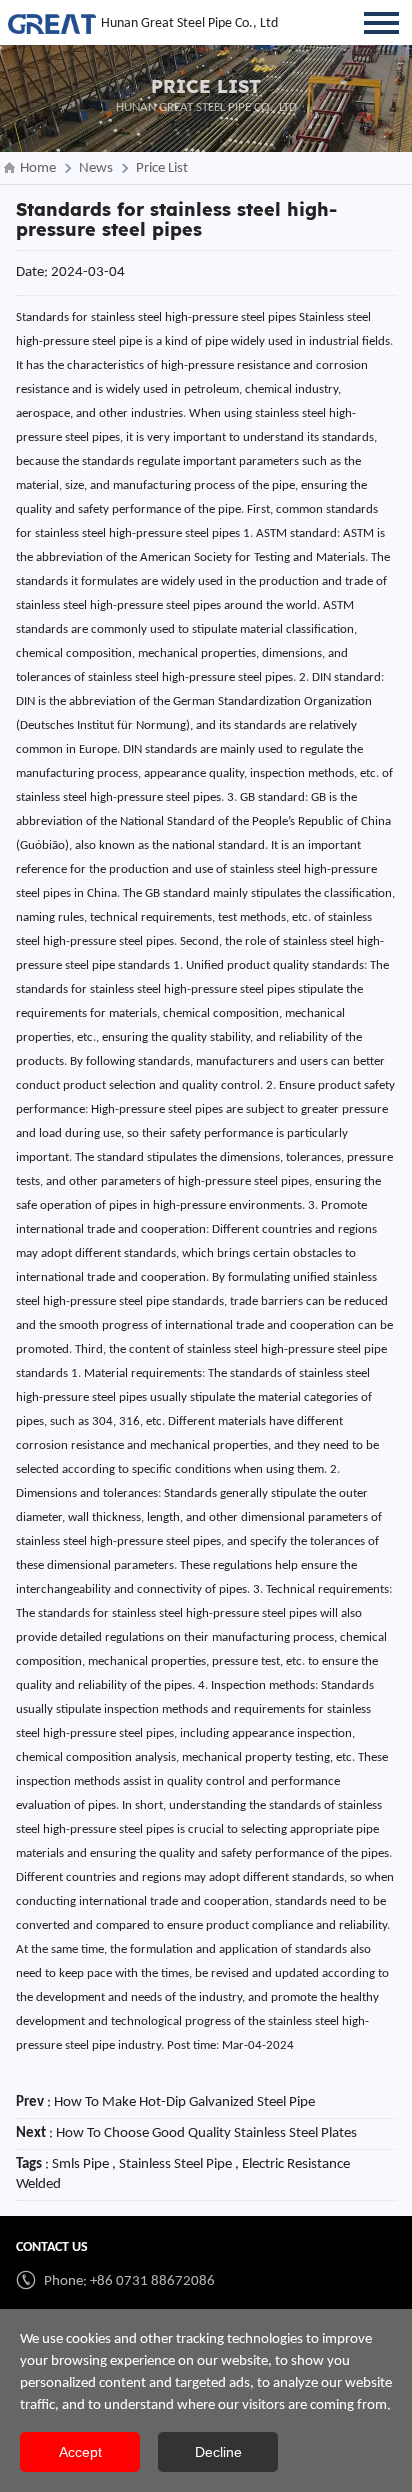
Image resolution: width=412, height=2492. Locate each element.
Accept (80, 2452)
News (96, 168)
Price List (162, 168)
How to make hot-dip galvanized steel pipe (184, 2102)
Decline (218, 2452)
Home (38, 168)
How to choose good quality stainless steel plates (206, 2133)
